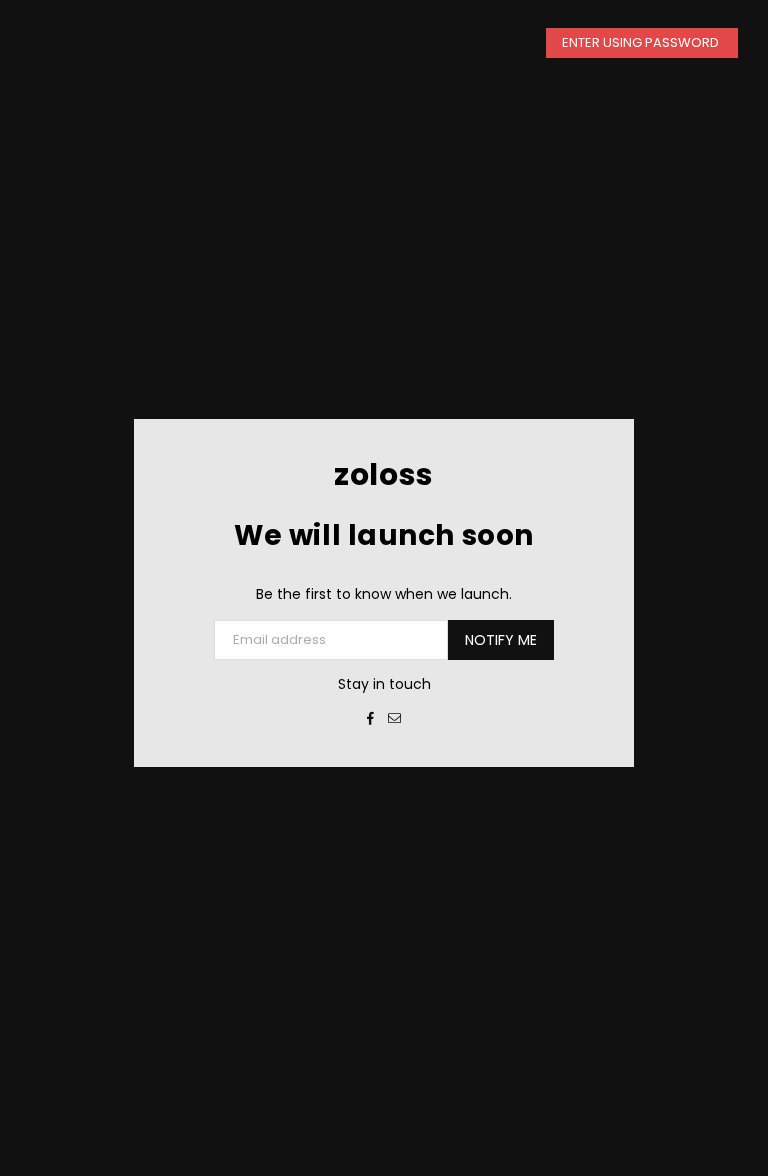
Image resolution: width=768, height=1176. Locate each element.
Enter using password (642, 42)
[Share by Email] (395, 718)
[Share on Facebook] (371, 718)
